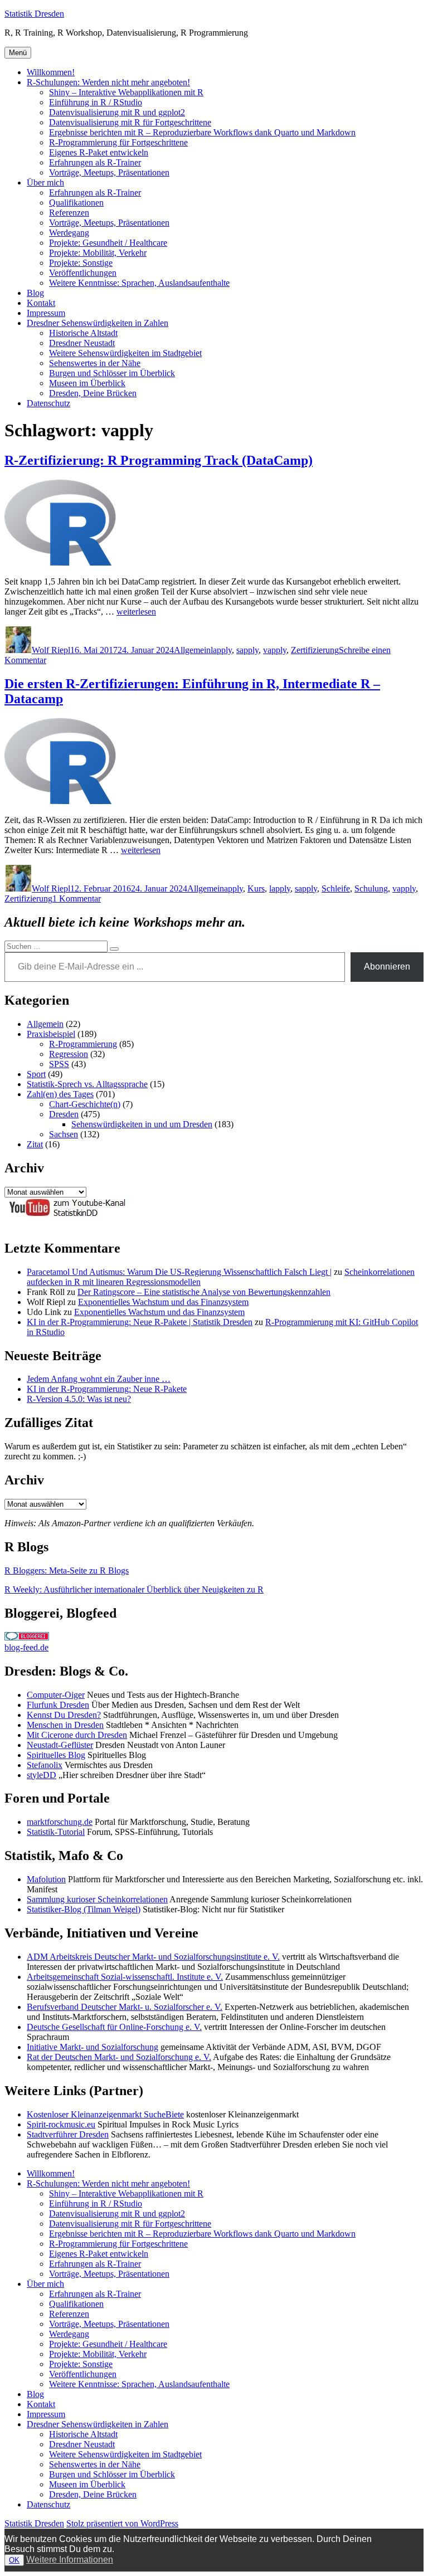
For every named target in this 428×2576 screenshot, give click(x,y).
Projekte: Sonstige (81, 263)
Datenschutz (48, 403)
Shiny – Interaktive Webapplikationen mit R (126, 92)
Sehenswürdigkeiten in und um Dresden (142, 1124)
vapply (275, 650)
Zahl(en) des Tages (60, 1094)
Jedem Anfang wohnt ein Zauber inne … (99, 1379)
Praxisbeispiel (51, 1034)
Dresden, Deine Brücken (93, 393)
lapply (221, 650)
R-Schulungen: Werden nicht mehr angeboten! (108, 82)
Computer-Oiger (56, 1695)
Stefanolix (45, 1765)
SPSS (59, 1064)
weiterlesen (136, 612)
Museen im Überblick (87, 383)
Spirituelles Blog (56, 1755)
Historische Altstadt (83, 333)
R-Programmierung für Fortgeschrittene (118, 142)
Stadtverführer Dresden (68, 2134)
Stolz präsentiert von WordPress (122, 2523)
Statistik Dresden (34, 14)
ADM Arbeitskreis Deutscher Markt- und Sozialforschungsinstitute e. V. (153, 1957)
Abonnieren (387, 966)
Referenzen (69, 213)
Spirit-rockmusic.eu (61, 2124)
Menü (18, 53)
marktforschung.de (60, 1822)
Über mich (45, 182)
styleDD (42, 1775)
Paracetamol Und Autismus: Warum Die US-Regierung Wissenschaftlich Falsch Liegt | (179, 1272)
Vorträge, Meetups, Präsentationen (109, 172)
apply (234, 888)
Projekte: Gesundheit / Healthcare (108, 243)
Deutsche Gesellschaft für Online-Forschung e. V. (114, 2027)
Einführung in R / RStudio (96, 102)
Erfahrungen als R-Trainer (95, 162)
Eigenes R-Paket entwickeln (99, 152)
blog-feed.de (26, 1647)
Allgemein (192, 650)
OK (14, 2560)
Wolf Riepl (51, 650)
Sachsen (64, 1134)
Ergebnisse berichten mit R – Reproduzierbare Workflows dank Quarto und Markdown (202, 132)
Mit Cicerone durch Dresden (77, 1735)
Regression (69, 1054)
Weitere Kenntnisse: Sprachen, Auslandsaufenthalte (139, 283)
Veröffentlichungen (83, 273)
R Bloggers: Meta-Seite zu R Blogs (67, 1571)
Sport (36, 1074)
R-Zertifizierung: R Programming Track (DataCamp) (159, 460)
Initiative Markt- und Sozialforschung (93, 2047)
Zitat (35, 1144)
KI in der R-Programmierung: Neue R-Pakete (107, 1389)
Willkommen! (51, 72)
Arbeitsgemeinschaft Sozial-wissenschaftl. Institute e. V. (125, 1977)
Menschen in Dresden (65, 1725)
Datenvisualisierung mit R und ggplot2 (117, 112)
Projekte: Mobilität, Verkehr (98, 253)
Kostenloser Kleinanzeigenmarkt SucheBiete (105, 2114)
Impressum (46, 313)
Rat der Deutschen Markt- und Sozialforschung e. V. (119, 2057)
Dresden (64, 1114)
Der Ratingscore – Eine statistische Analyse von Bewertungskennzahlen (204, 1292)
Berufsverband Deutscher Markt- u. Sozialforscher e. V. (125, 2007)
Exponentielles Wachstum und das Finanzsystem (163, 1302)
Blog (35, 293)
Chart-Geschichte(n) (85, 1104)
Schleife (336, 888)
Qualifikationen (76, 203)
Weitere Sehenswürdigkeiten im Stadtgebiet (125, 353)
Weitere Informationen (70, 2560)
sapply (247, 650)
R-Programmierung (83, 1044)
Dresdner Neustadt (82, 343)
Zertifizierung (315, 650)
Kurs (256, 888)
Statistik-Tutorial (56, 1832)
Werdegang (69, 233)
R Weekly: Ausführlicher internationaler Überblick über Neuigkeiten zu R (134, 1589)
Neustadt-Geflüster (60, 1745)
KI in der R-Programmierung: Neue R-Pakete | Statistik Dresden (140, 1322)
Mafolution (46, 1879)
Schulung (371, 888)
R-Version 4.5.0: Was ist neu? (79, 1399)
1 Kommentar (77, 899)
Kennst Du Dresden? (64, 1715)
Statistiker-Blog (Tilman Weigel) (84, 1909)
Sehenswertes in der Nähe (95, 363)
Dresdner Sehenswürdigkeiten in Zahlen (98, 323)
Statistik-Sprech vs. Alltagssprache (87, 1084)
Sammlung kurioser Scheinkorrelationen (97, 1899)
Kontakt (41, 303)
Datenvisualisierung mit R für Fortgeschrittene (130, 122)
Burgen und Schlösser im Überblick (112, 373)
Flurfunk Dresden (58, 1705)
